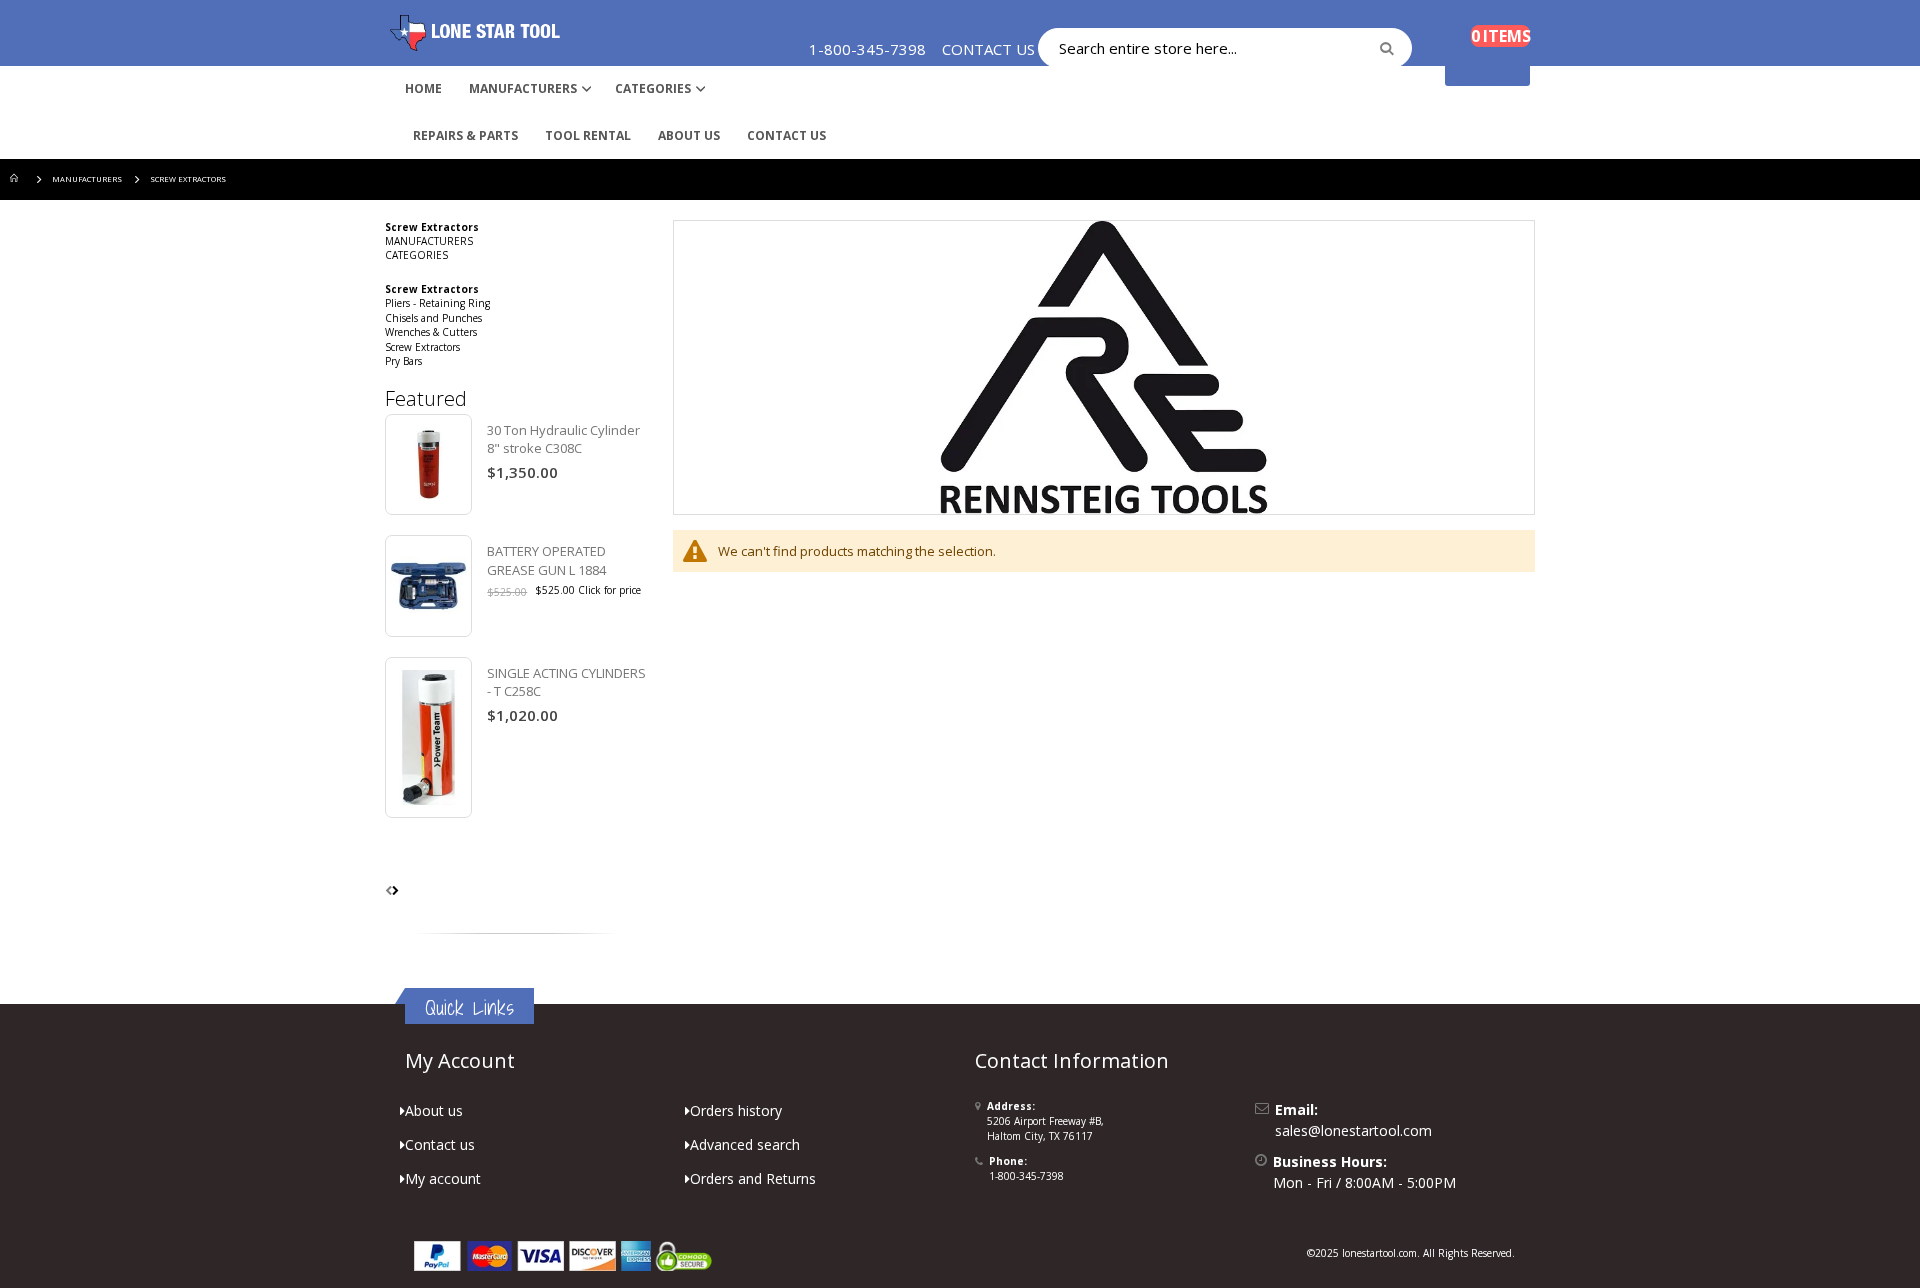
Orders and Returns (753, 1178)
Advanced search (745, 1144)
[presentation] (395, 890)
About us (434, 1110)
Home (17, 179)
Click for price (609, 590)
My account (443, 1178)
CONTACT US (988, 49)
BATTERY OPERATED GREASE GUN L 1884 (546, 560)
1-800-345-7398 (1026, 1176)
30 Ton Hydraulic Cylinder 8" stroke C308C (563, 439)
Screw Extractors (422, 347)
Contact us (440, 1144)
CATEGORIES (416, 255)
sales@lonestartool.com (1353, 1130)
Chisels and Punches (433, 318)
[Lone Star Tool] (475, 33)
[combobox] (1225, 48)
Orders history (736, 1110)
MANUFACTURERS (87, 179)
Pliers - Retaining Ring (437, 303)
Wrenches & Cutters (431, 332)
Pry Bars (403, 361)
